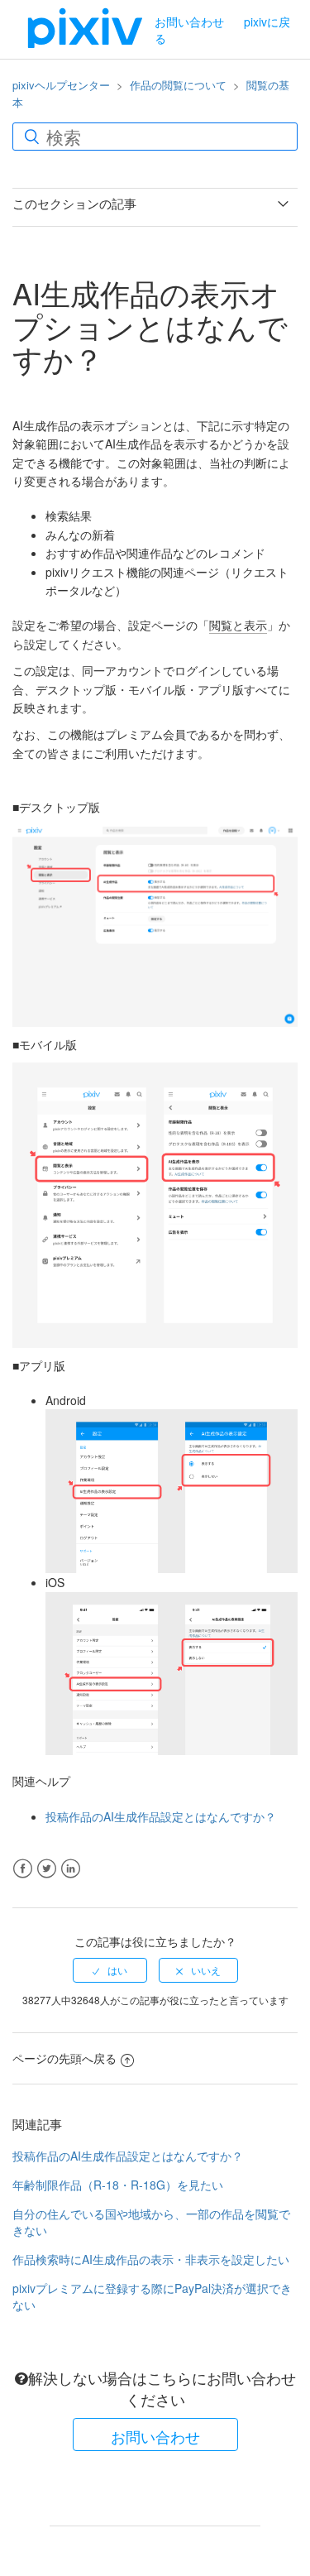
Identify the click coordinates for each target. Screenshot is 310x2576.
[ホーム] (85, 27)
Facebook (23, 1869)
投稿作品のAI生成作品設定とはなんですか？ (161, 1816)
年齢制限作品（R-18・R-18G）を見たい (118, 2185)
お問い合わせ (189, 22)
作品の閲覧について (178, 85)
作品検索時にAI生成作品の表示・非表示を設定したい (151, 2259)
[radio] (110, 1970)
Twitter (47, 1869)
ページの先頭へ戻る (64, 2058)
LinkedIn (71, 1869)
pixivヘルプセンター (61, 85)
